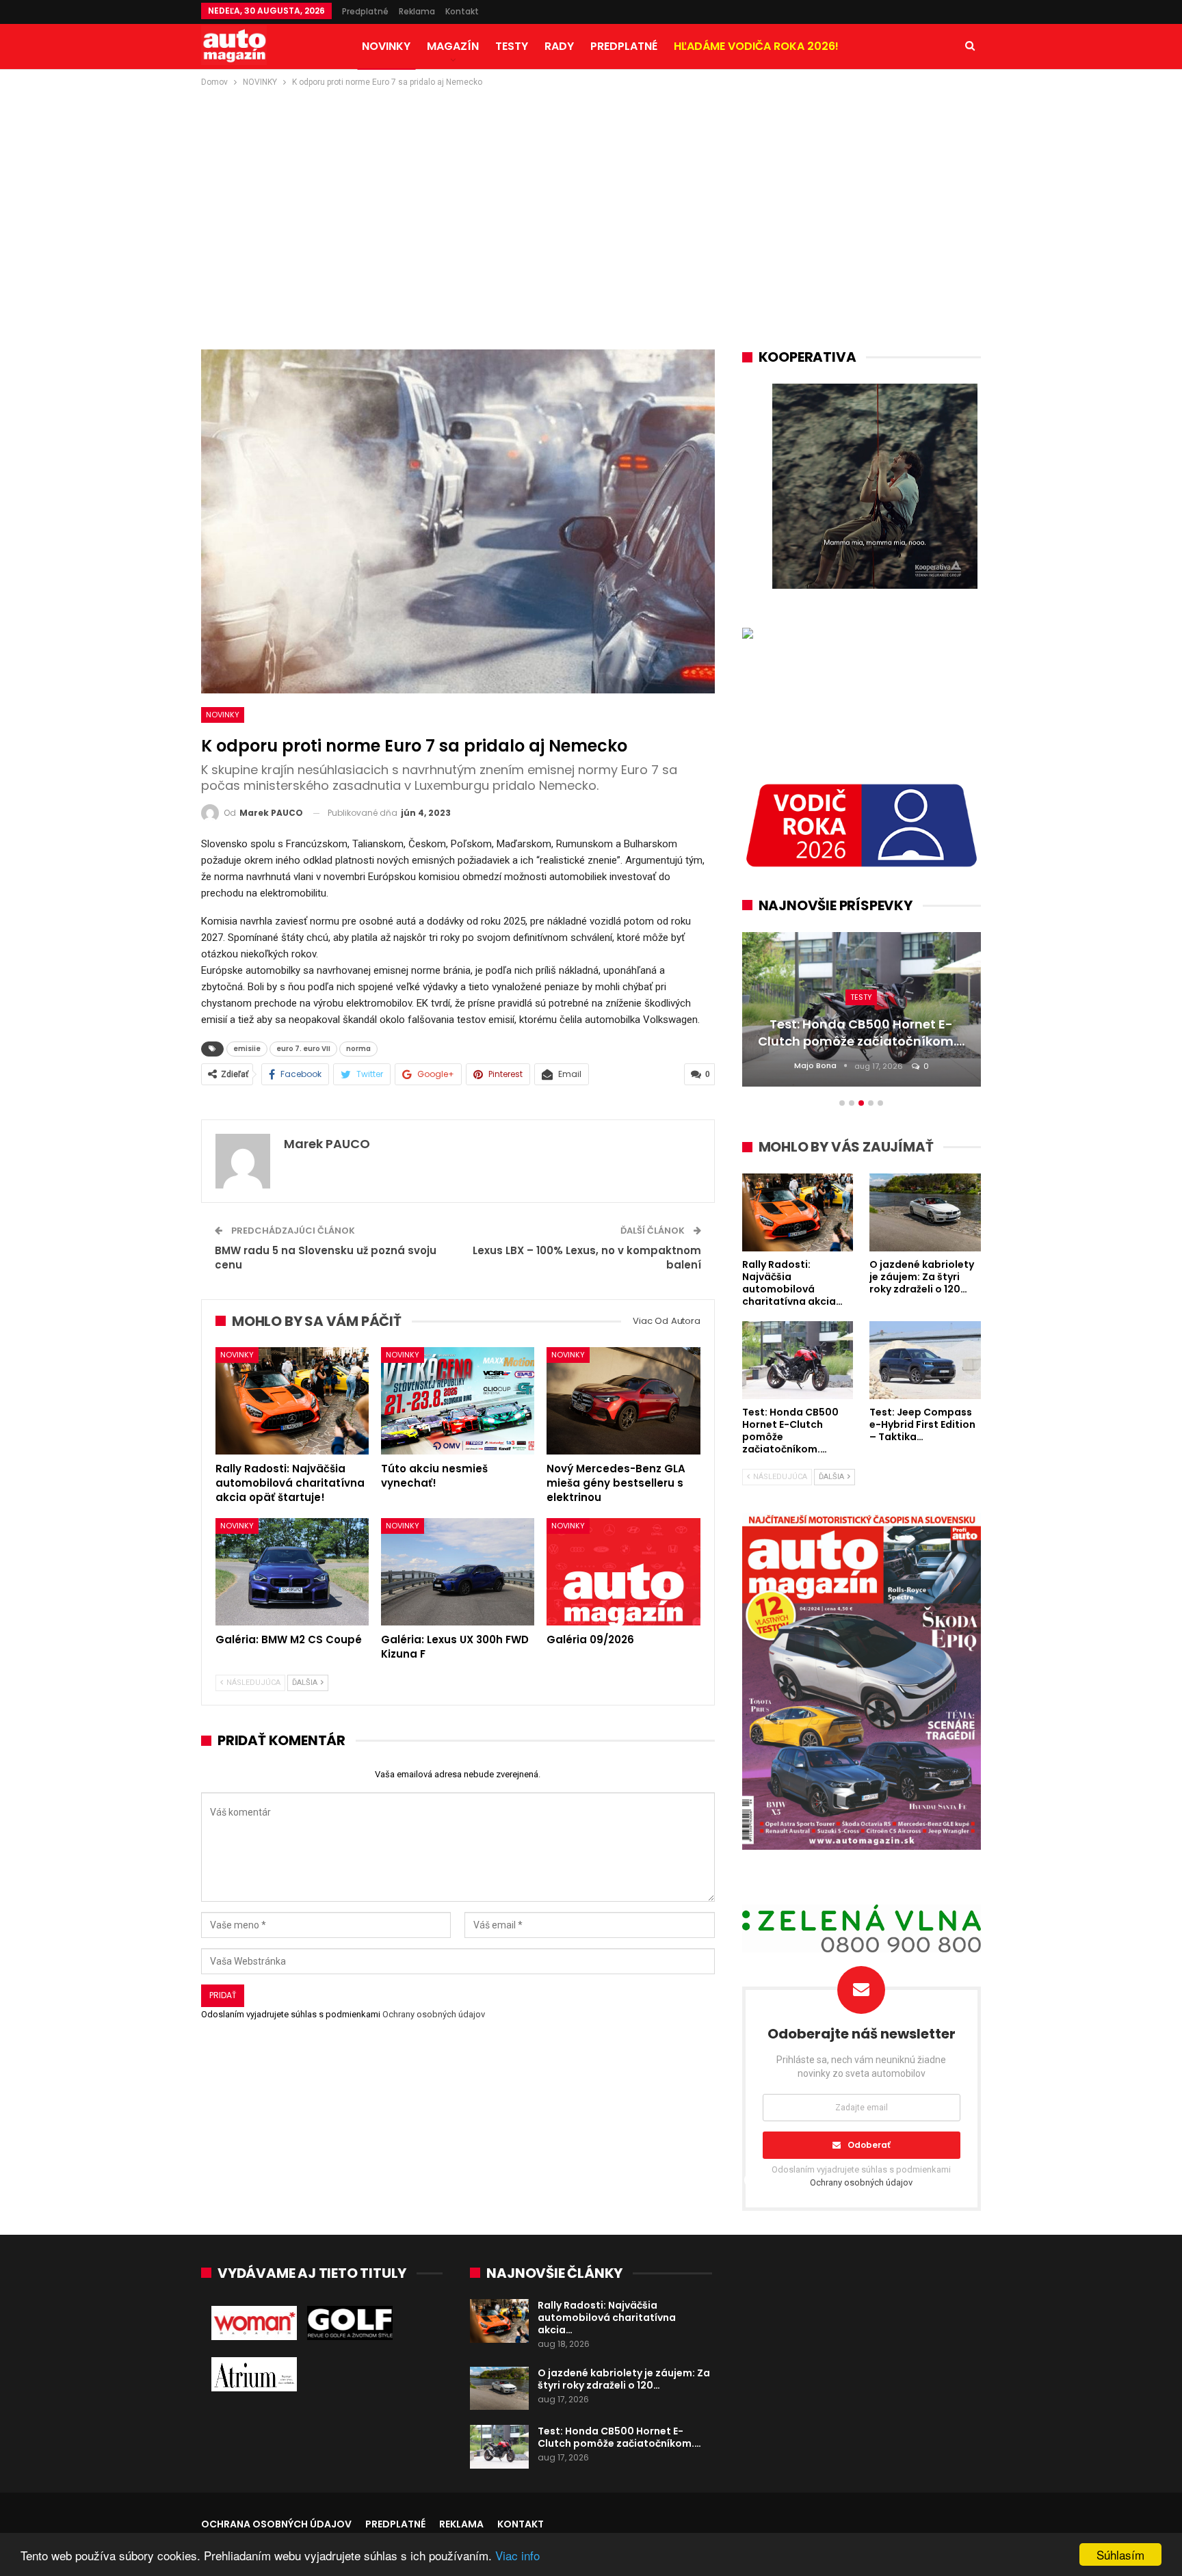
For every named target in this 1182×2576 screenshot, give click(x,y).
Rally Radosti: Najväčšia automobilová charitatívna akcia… (607, 2318)
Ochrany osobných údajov (434, 2014)
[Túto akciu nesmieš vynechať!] (458, 1401)
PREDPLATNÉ (624, 46)
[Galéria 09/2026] (623, 1572)
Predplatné (365, 11)
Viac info (517, 2555)
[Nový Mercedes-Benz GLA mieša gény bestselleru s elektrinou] (623, 1401)
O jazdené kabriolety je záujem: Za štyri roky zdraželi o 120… (624, 2379)
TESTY (512, 46)
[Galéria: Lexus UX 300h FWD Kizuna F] (458, 1572)
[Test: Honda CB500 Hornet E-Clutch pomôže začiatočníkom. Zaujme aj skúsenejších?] (499, 2447)
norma (358, 1049)
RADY (559, 46)
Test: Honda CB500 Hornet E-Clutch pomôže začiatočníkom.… (619, 2437)
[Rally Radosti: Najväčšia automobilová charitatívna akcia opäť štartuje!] (292, 1401)
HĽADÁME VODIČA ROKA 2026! (756, 46)
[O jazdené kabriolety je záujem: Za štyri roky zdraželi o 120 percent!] (499, 2389)
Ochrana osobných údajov (276, 2524)
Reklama (417, 11)
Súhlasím (1120, 2554)
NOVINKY (386, 46)
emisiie (247, 1049)
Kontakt (462, 11)
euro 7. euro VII (303, 1049)
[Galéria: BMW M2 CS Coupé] (292, 1572)
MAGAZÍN (453, 46)
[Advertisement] (591, 192)
